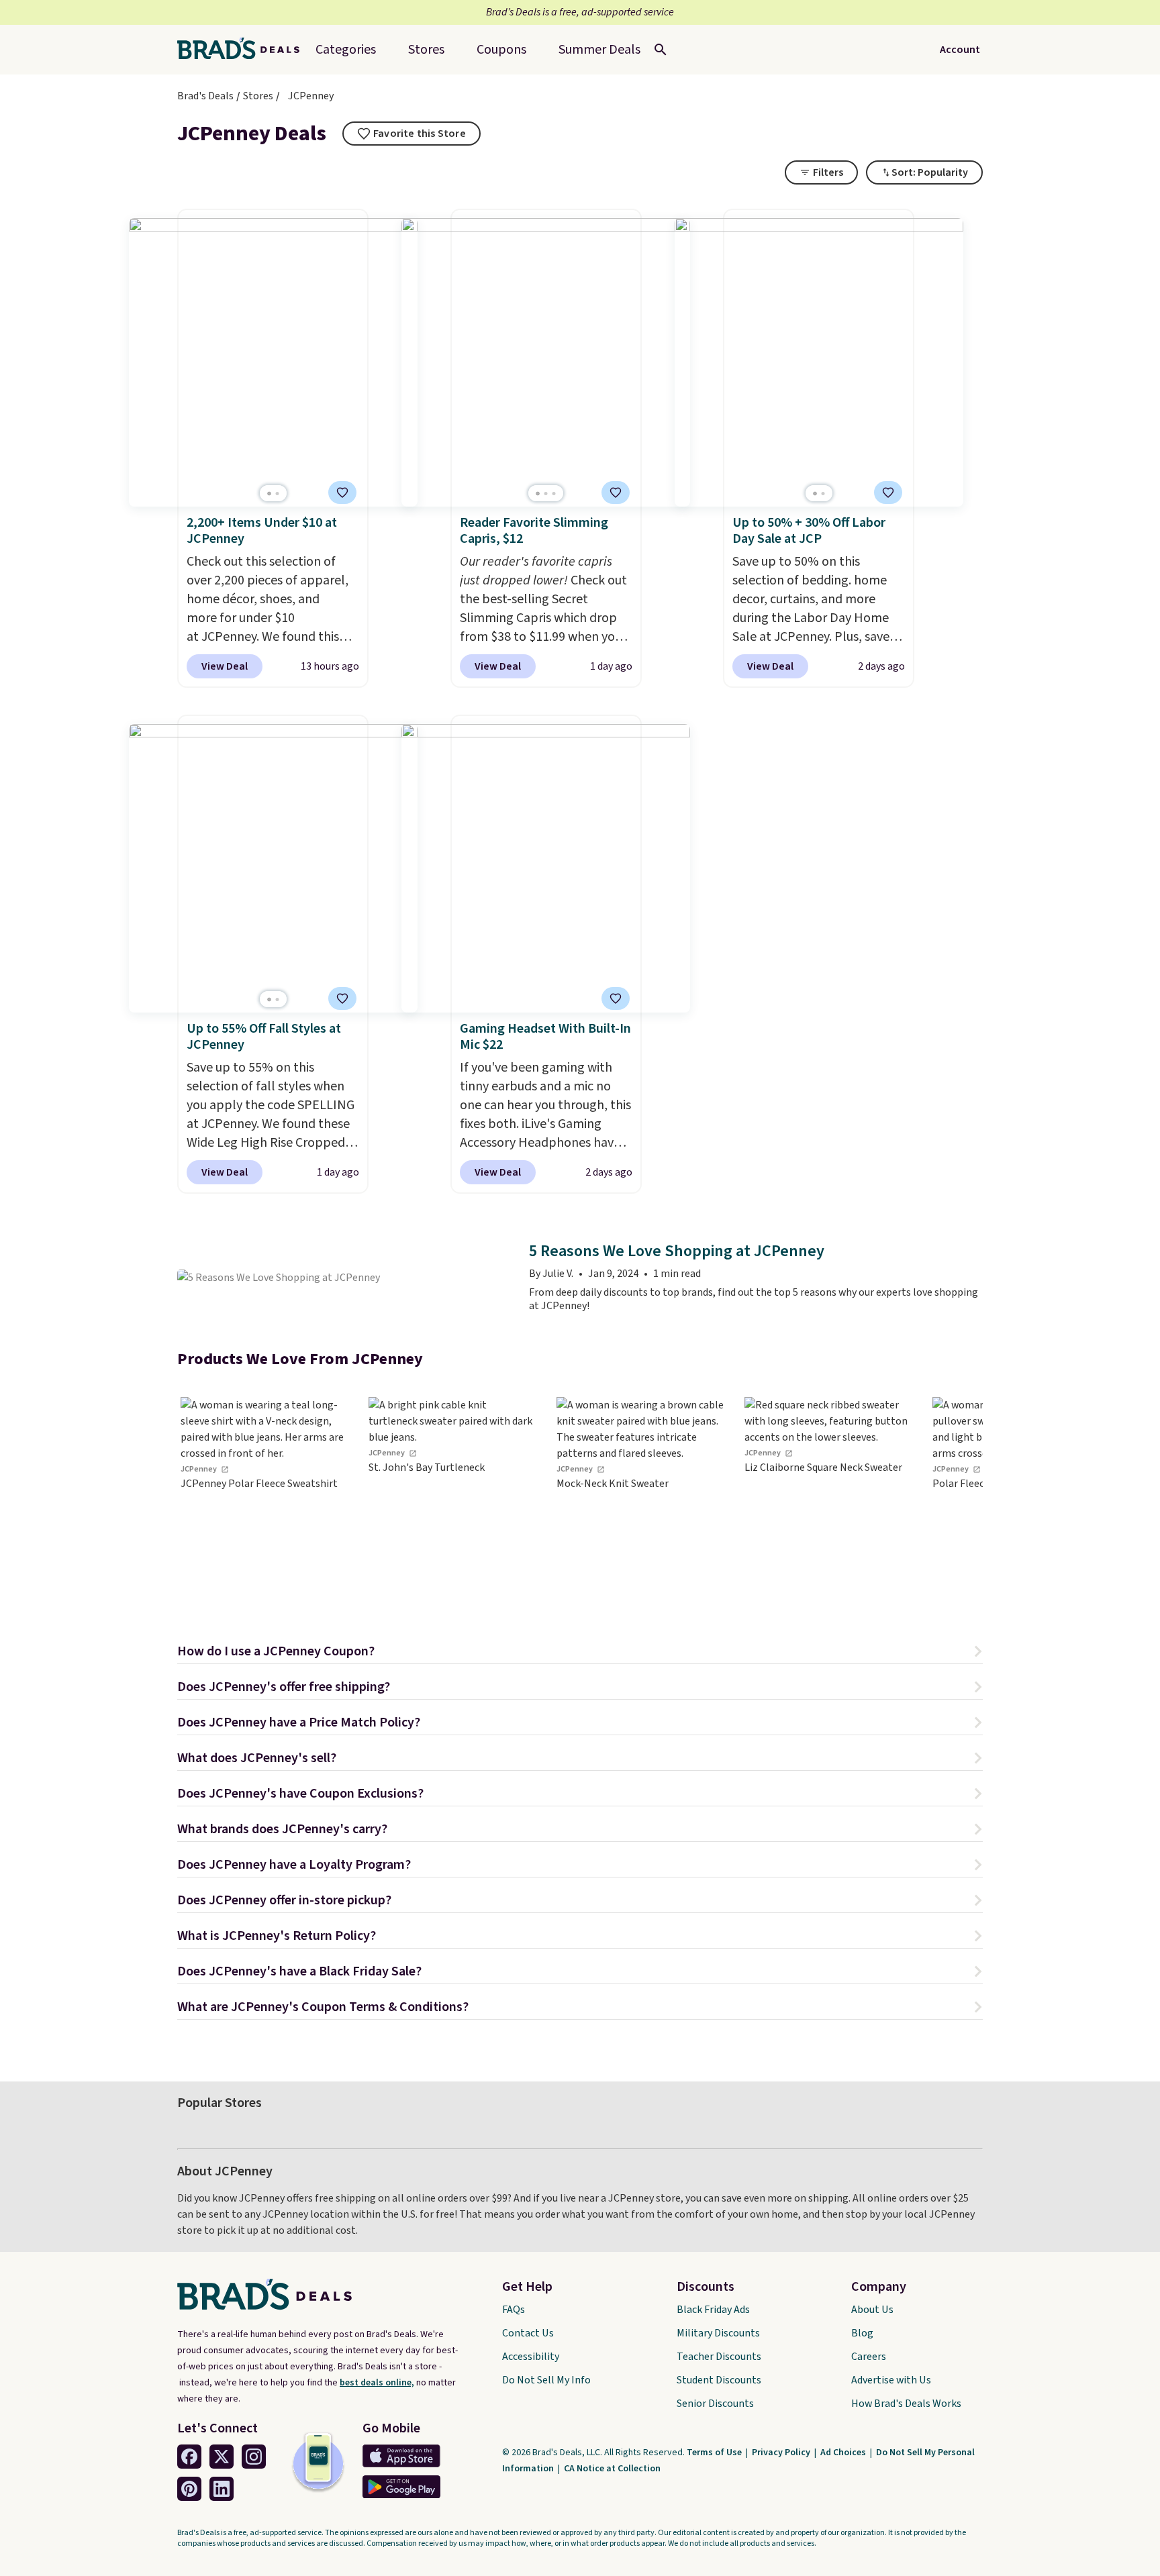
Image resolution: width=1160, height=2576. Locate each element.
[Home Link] (244, 50)
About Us (872, 2310)
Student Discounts (719, 2380)
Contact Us (528, 2333)
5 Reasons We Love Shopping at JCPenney (677, 1252)
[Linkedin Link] (222, 2489)
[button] (580, 1653)
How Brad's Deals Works (906, 2404)
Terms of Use (715, 2453)
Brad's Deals (205, 96)
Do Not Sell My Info (546, 2380)
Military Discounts (718, 2333)
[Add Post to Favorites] (342, 493)
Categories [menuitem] (346, 50)
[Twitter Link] (222, 2457)
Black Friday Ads (713, 2310)
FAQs (514, 2310)
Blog (862, 2333)
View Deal (225, 666)
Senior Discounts (715, 2404)
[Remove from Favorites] (616, 493)
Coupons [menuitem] (501, 50)
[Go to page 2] (277, 494)
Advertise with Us (891, 2380)
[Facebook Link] (189, 2457)
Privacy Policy (782, 2453)
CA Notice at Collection (612, 2469)
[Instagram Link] (254, 2457)
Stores (258, 96)
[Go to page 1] (269, 494)
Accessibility (531, 2357)
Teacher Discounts (719, 2357)
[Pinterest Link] (189, 2489)
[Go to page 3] (554, 494)
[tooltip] (412, 134)
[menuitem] (599, 50)
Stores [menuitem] (426, 50)
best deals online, (377, 2383)
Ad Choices (844, 2453)
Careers (869, 2357)
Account (960, 50)
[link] (264, 1498)
